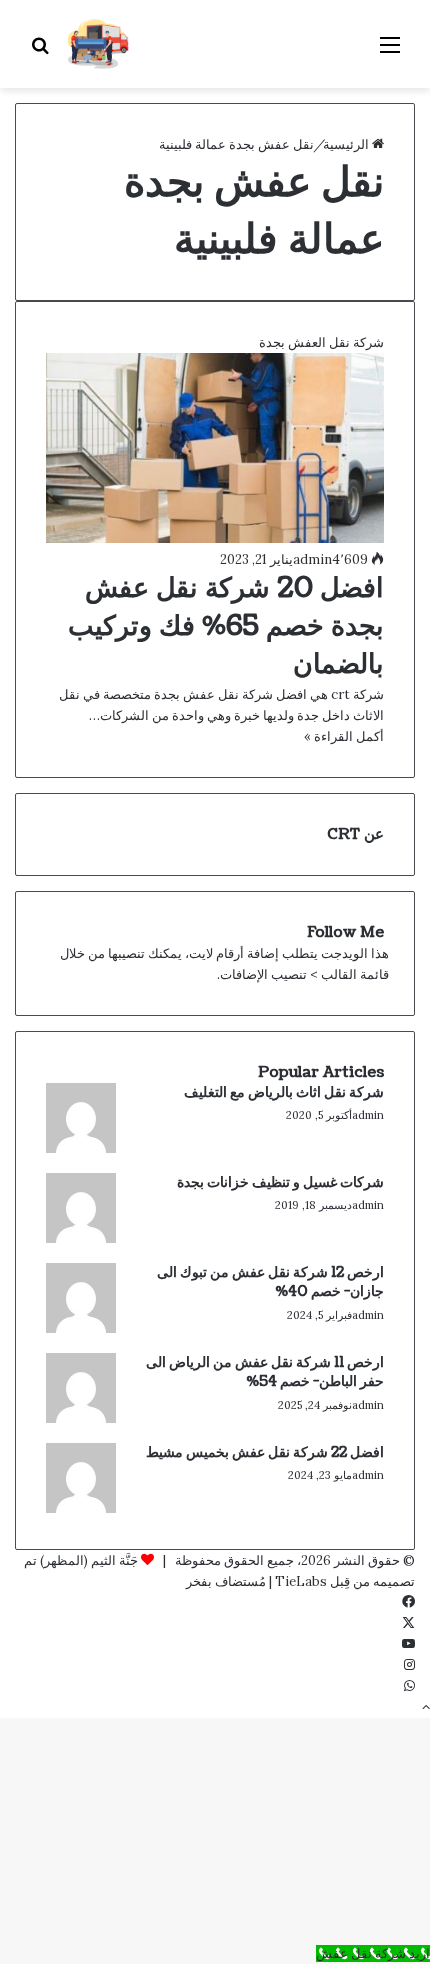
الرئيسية (347, 144)
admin (312, 559)
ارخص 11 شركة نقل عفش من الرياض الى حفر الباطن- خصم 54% (265, 1372)
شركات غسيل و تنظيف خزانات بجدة (280, 1182)
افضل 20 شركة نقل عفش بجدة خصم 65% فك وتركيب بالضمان (226, 626)
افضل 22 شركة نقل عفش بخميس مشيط (265, 1452)
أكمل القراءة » (344, 736)
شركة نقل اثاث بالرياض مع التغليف (284, 1092)
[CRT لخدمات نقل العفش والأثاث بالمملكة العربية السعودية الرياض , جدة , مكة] (98, 44)
